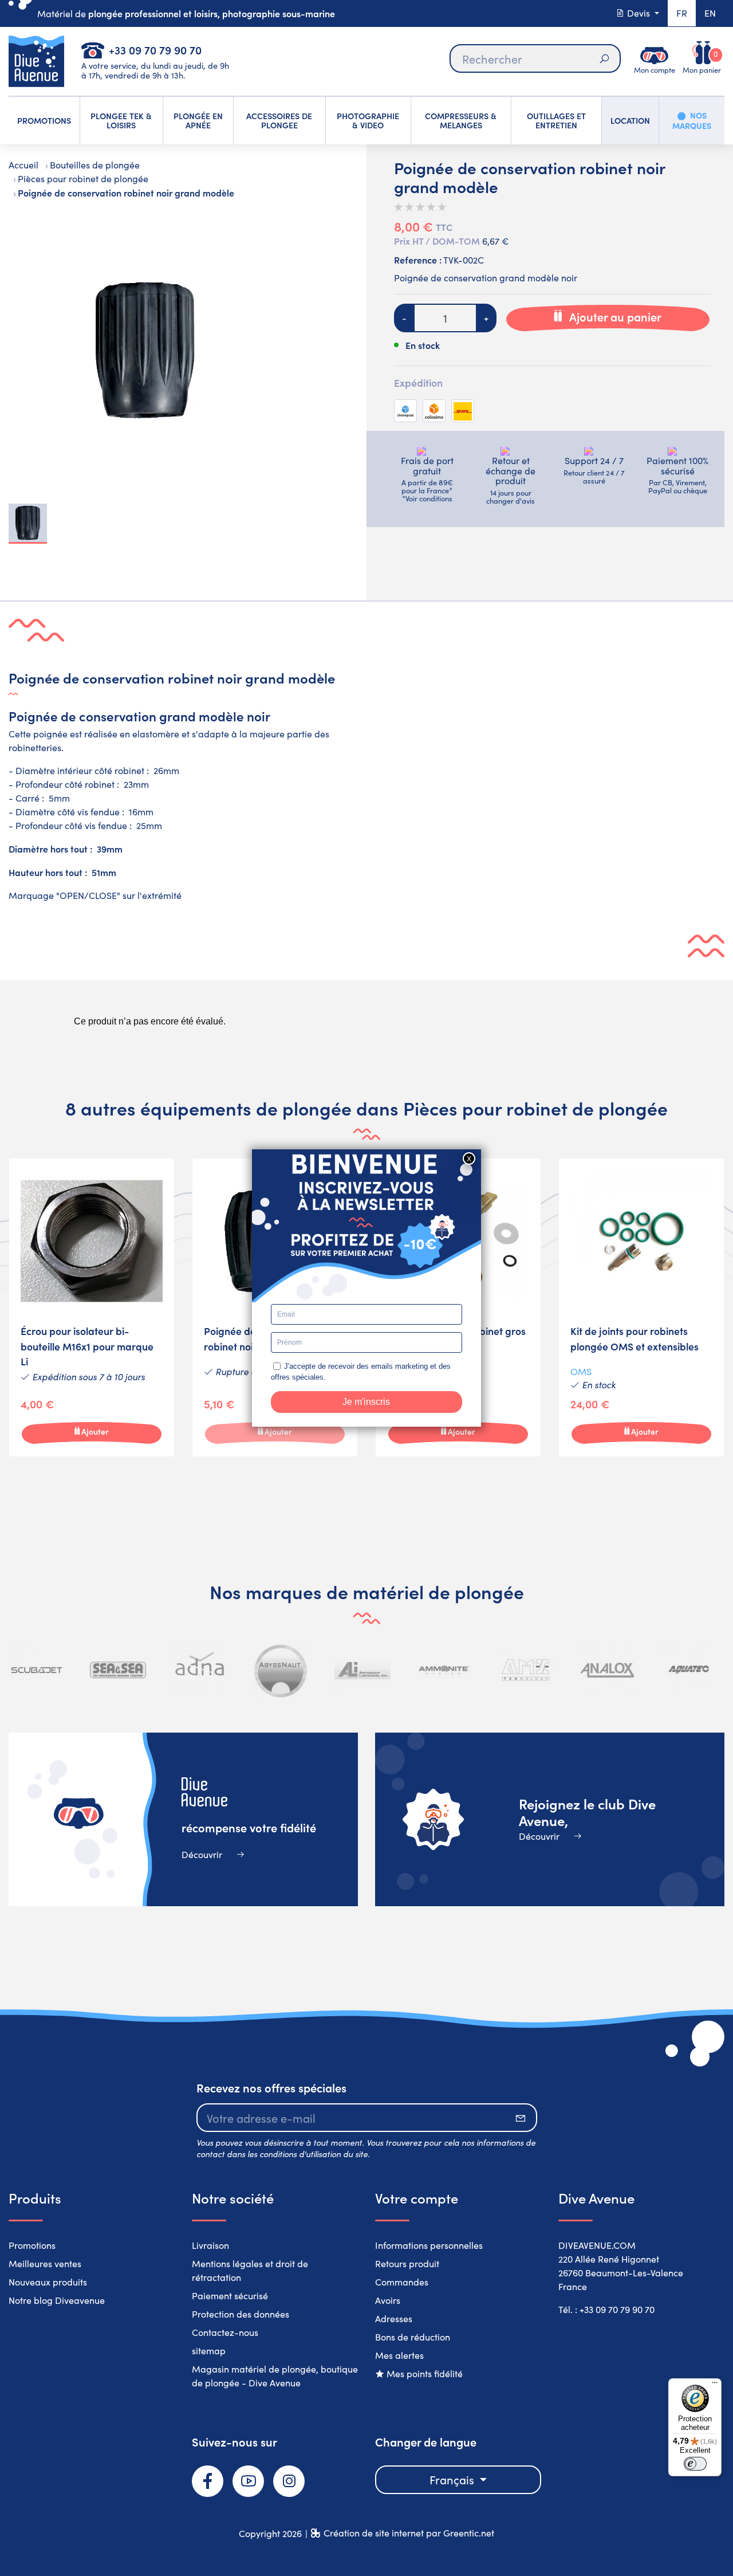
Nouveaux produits (48, 2282)
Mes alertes (399, 2355)
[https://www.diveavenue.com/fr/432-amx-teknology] (526, 1670)
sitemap (209, 2351)
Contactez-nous (225, 2332)
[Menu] (715, 2385)
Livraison (210, 2245)
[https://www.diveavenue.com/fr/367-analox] (607, 1670)
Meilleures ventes (45, 2263)
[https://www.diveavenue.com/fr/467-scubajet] (37, 1670)
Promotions (32, 2245)
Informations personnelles (429, 2245)
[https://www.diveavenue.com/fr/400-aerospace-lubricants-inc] (362, 1670)
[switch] (695, 2464)
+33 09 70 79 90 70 (155, 50)
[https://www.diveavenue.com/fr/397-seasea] (118, 1670)
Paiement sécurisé (230, 2296)
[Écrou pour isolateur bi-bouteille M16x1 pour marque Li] (92, 1307)
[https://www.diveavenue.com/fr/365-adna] (200, 1670)
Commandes (402, 2282)
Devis (639, 13)
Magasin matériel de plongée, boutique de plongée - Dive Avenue (275, 2376)
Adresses (394, 2318)
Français (453, 2479)
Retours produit (407, 2263)
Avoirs (388, 2300)
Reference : (418, 260)
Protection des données (241, 2314)
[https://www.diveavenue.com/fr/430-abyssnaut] (281, 1670)
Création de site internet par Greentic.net (409, 2533)
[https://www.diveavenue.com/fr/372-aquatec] (688, 1670)
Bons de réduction (413, 2337)
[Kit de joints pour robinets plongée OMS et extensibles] (641, 1307)
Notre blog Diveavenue (57, 2300)
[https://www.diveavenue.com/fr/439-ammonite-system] (444, 1670)
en (710, 13)
